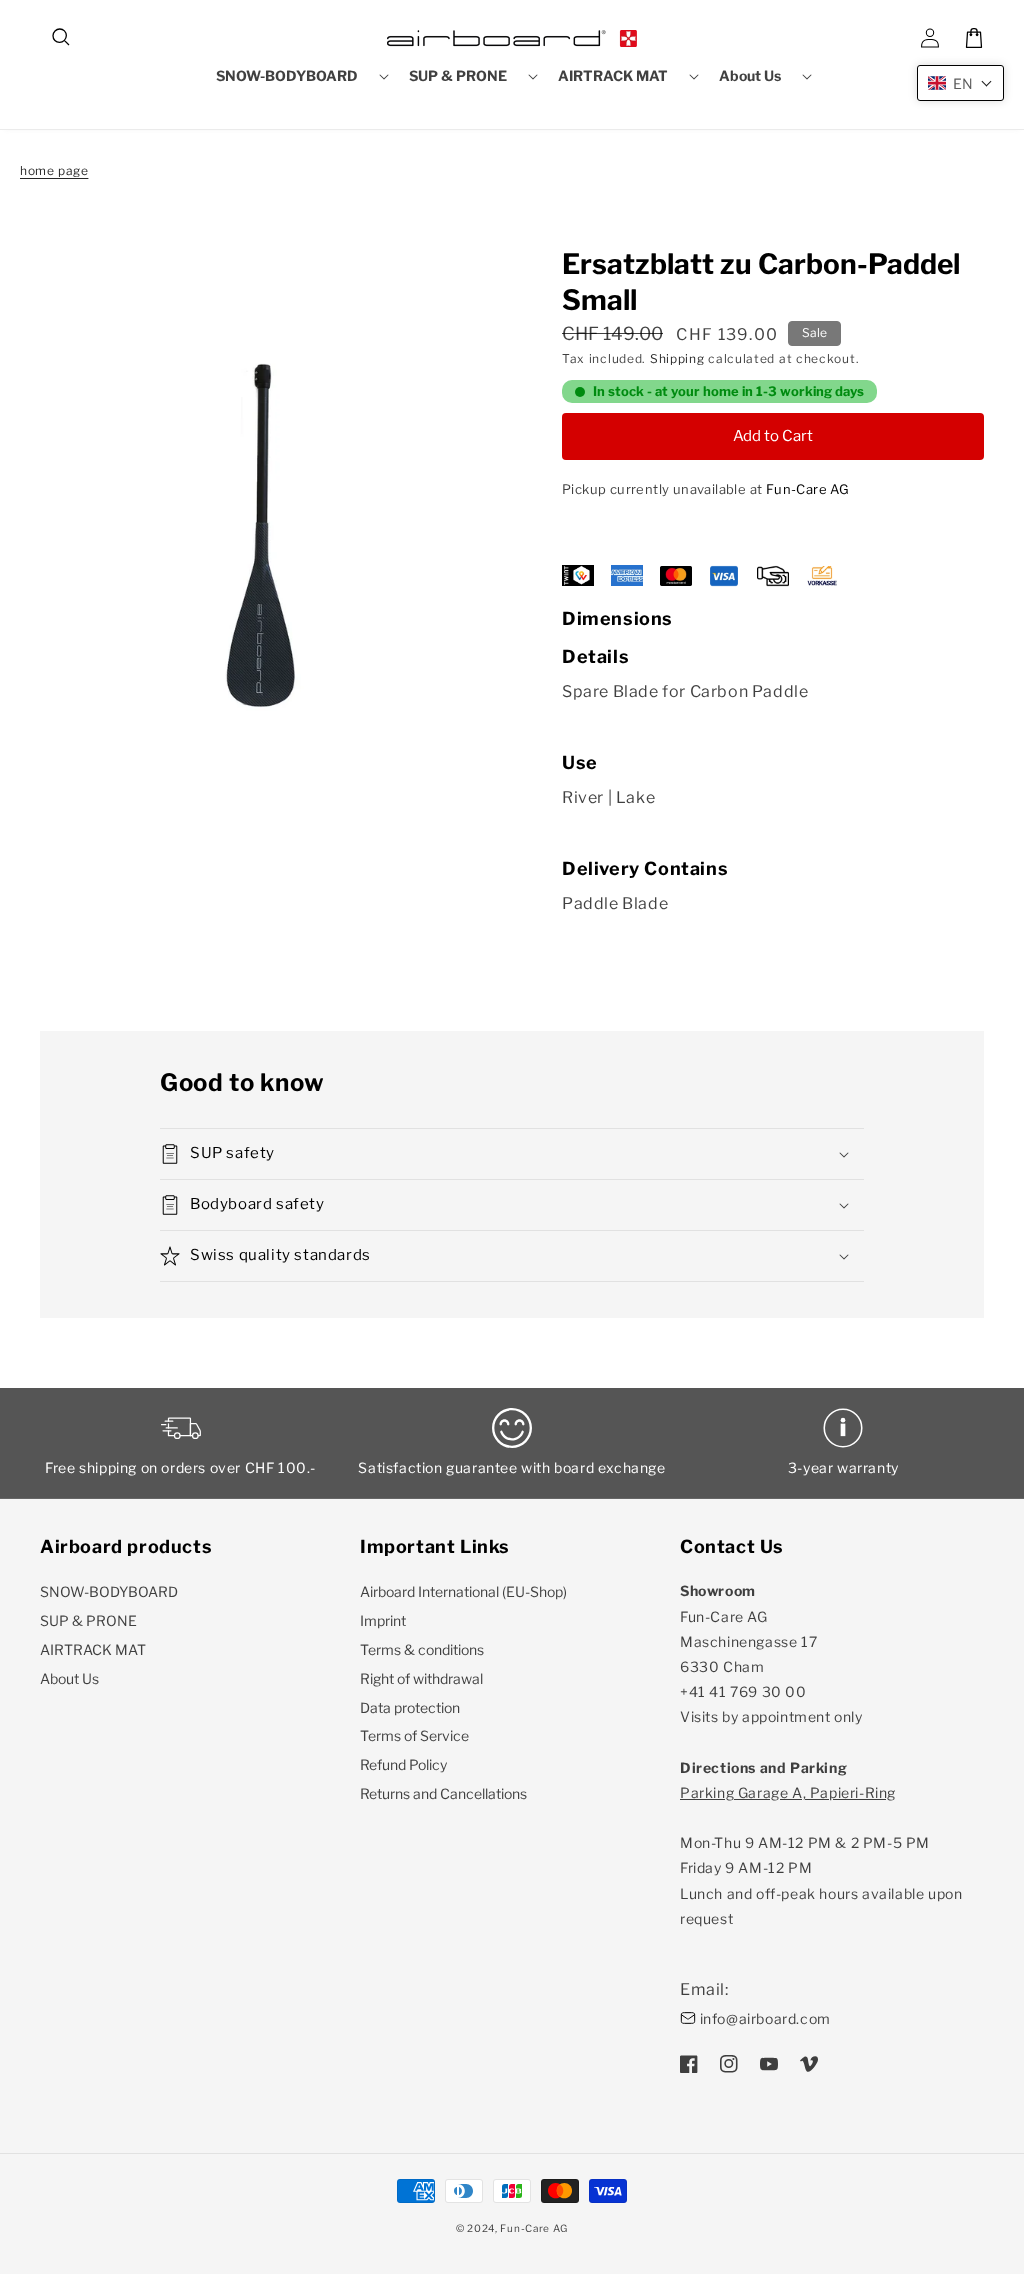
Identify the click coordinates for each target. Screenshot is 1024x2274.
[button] (62, 38)
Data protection (410, 1707)
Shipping (677, 358)
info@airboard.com (765, 2018)
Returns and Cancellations (443, 1793)
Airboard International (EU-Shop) (463, 1591)
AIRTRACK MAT (93, 1649)
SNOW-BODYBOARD (109, 1591)
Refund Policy (403, 1764)
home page (54, 170)
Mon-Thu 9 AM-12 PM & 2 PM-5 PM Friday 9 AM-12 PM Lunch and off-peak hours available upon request (821, 1855)
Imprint (383, 1620)
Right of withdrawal (421, 1678)
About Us (69, 1678)
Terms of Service (414, 1735)
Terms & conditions (422, 1649)
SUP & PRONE (88, 1620)
